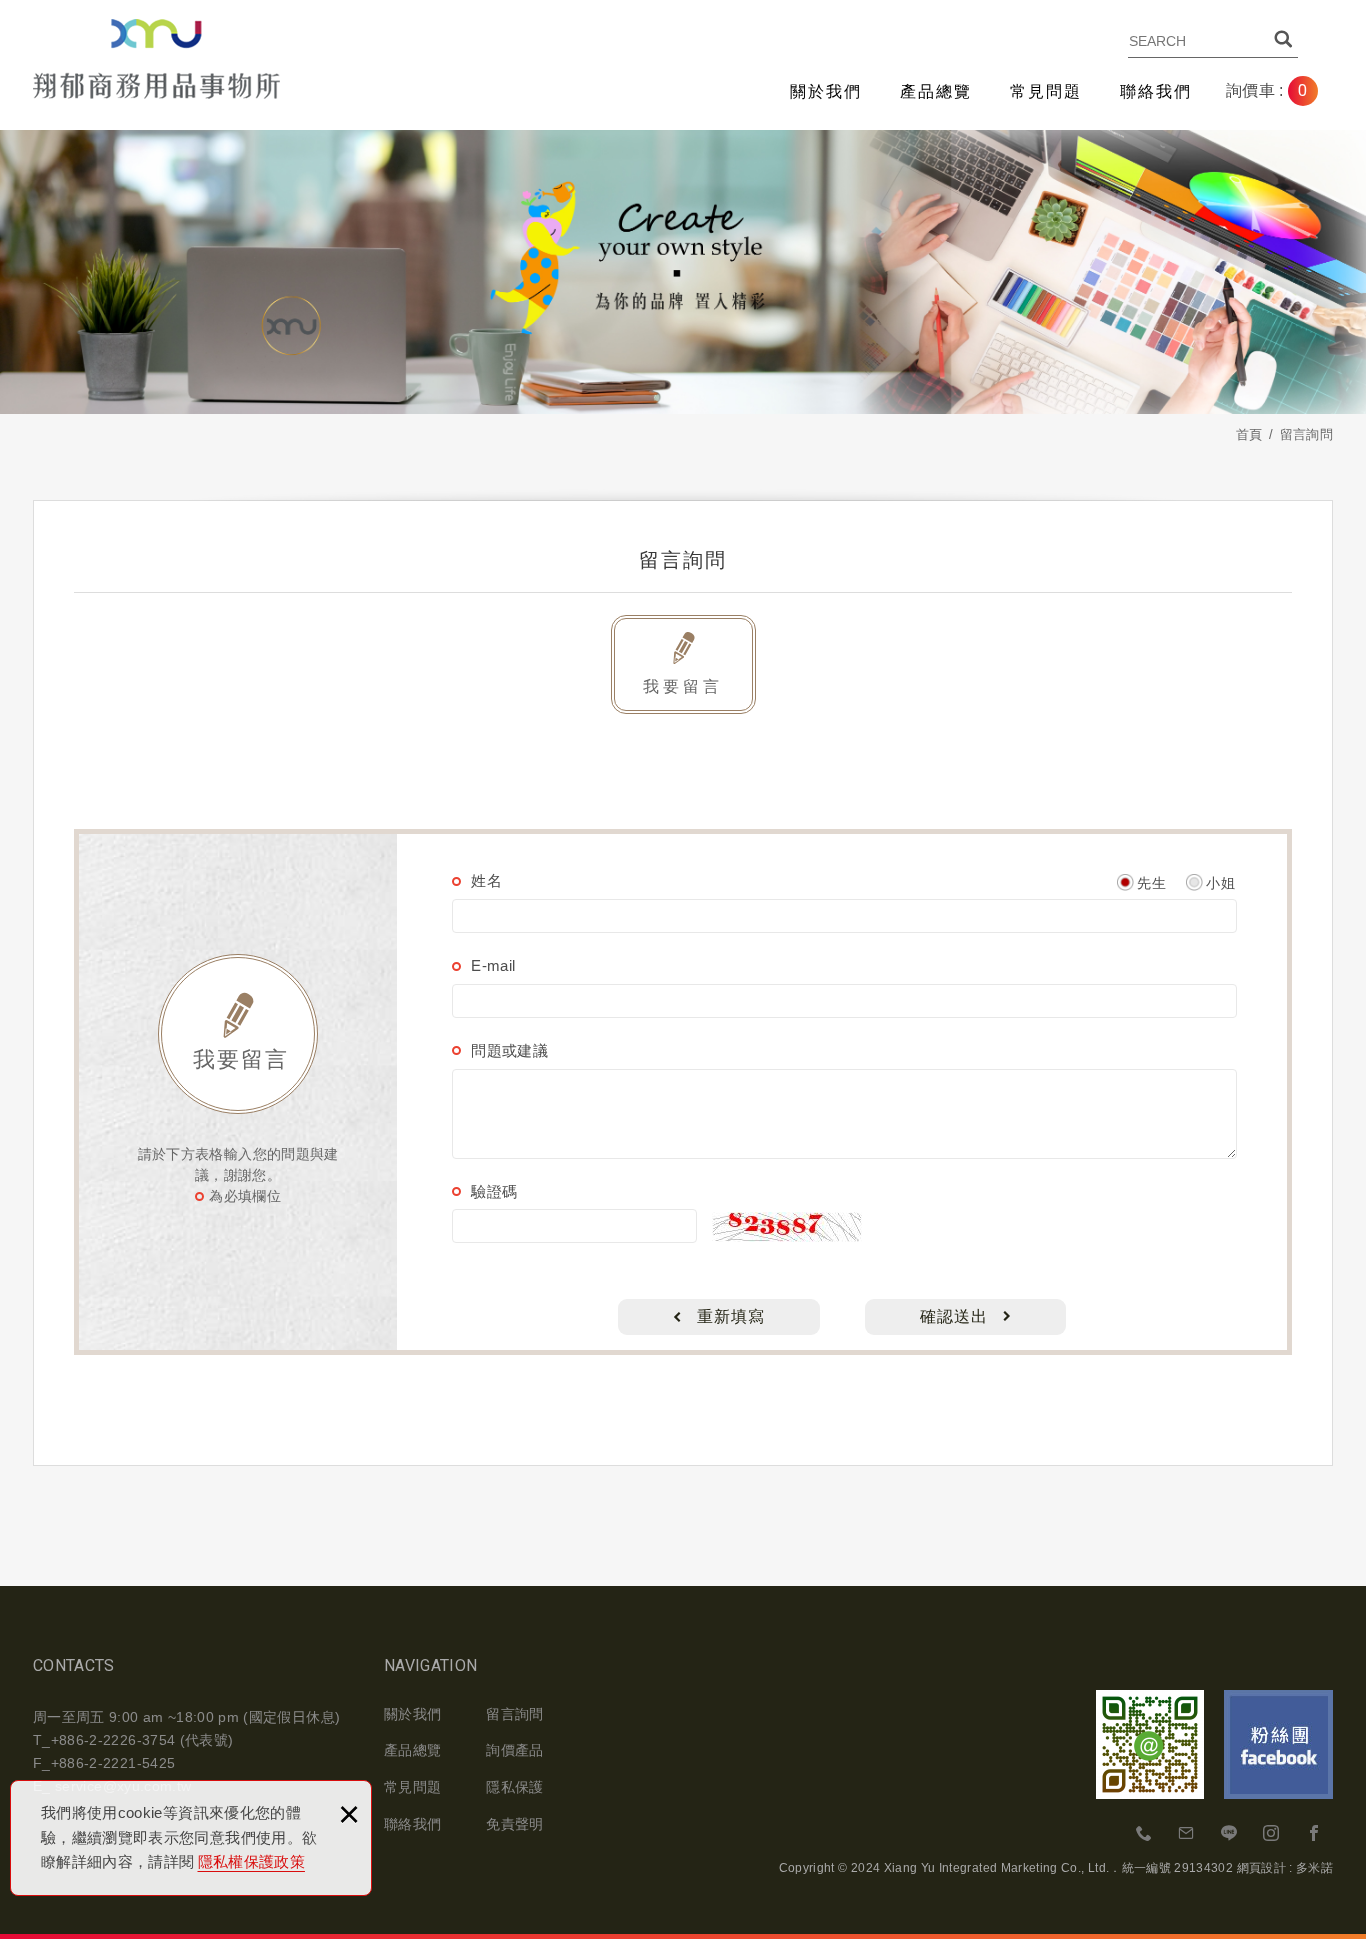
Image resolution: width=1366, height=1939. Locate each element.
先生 (1151, 883)
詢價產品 (514, 1750)
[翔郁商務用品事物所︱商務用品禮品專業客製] (156, 59)
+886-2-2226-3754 (1145, 1834)
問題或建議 (509, 1050)
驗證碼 (494, 1191)
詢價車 (1282, 91)
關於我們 (826, 91)
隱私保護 (514, 1787)
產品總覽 (936, 91)
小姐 (1220, 883)
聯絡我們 (1156, 91)
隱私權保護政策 (251, 1861)
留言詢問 (514, 1714)
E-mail (493, 965)
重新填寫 (731, 1316)
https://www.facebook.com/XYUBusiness (1314, 1834)
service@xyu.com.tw (1187, 1834)
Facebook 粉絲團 (1278, 1744)
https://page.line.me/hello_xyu (1229, 1834)
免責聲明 (514, 1824)
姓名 (486, 880)
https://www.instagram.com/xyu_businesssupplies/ (1272, 1834)
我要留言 (683, 686)
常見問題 (1046, 91)
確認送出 (954, 1316)
